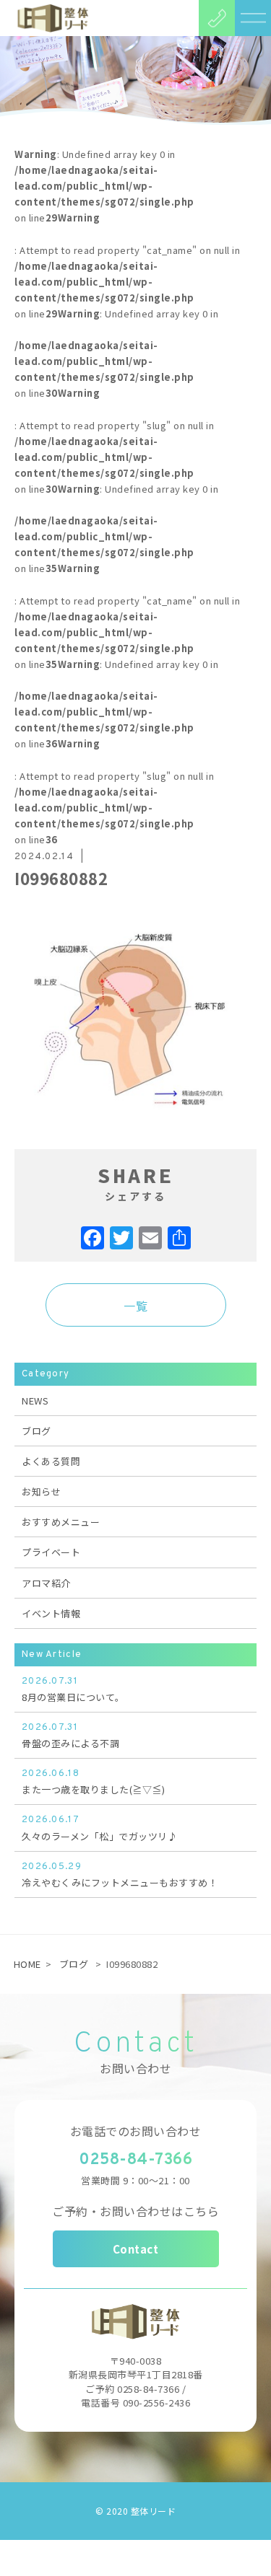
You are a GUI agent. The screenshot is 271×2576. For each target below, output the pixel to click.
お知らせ (41, 1491)
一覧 (135, 1306)
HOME (27, 1964)
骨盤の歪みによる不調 (70, 1736)
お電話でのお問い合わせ (136, 2131)
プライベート (51, 1552)
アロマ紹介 (46, 1583)
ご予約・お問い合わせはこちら (135, 2211)
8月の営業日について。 (73, 1690)
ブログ (36, 1431)
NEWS (35, 1401)
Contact (136, 2249)
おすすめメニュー (61, 1522)
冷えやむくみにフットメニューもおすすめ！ (120, 1875)
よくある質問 (51, 1461)
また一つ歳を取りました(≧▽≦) (93, 1782)
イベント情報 (51, 1613)
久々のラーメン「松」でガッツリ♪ (99, 1828)
